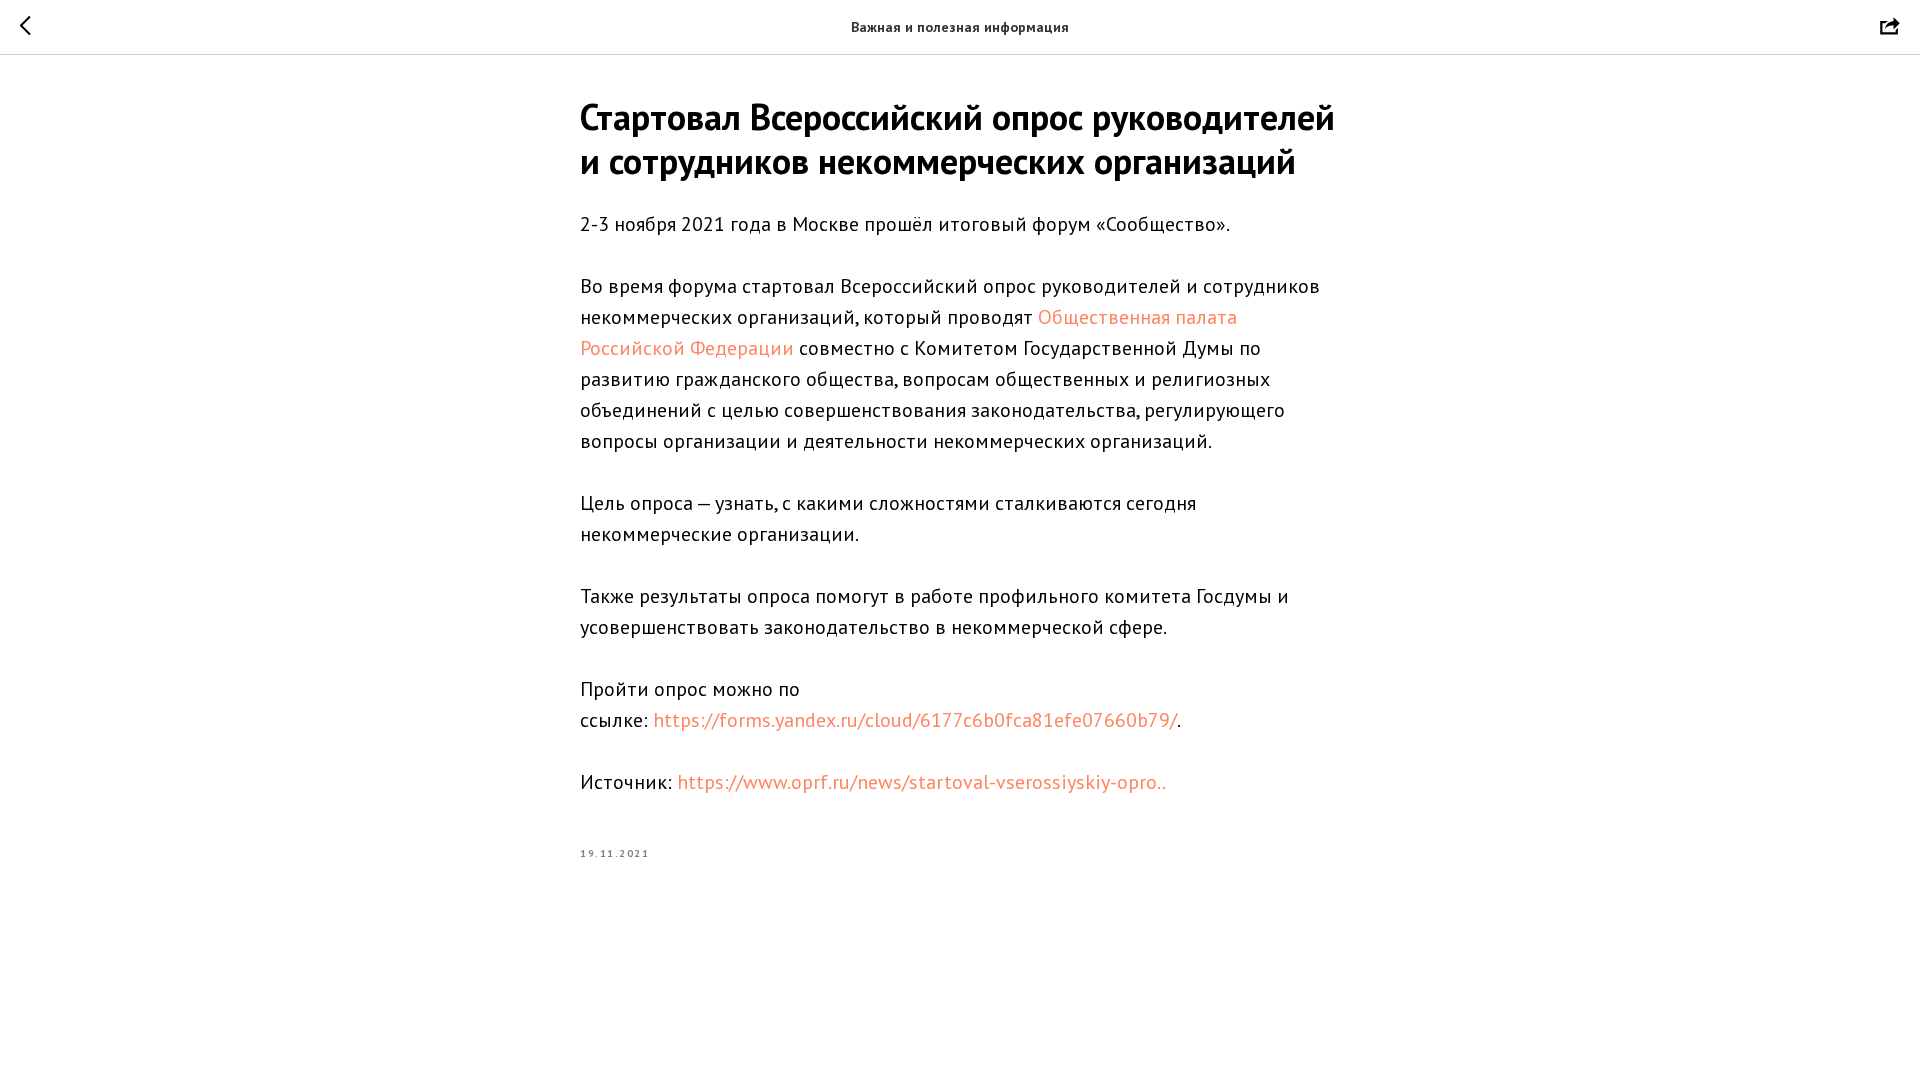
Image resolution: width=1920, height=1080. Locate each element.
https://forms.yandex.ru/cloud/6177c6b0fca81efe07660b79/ (915, 720)
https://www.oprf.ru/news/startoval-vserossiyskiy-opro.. (921, 782)
